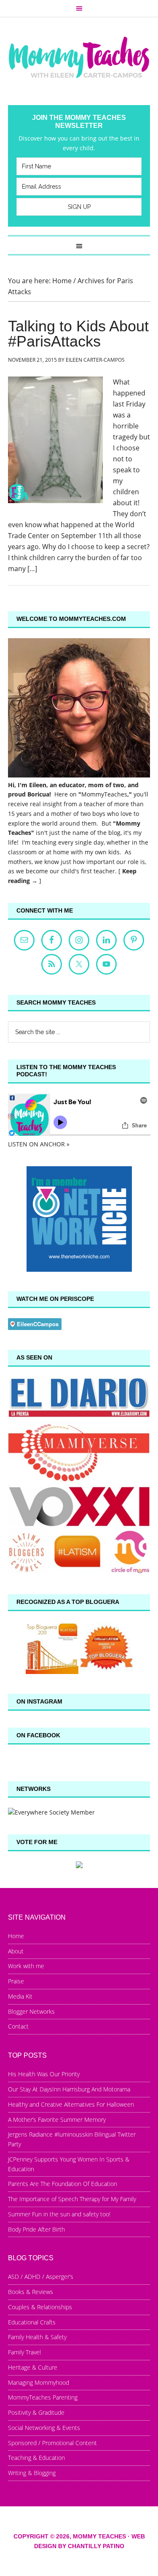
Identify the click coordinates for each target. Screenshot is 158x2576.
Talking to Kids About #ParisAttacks (78, 334)
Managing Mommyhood (39, 2382)
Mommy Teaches (79, 57)
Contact (18, 2026)
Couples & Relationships (40, 2307)
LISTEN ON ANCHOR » (39, 1144)
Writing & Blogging (32, 2473)
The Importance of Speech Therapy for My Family (72, 2199)
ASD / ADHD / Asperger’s (41, 2277)
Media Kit (20, 1996)
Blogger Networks (31, 2011)
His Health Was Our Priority (44, 2074)
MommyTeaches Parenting (43, 2397)
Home (16, 1936)
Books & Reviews (31, 2292)
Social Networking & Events (44, 2428)
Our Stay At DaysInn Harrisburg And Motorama (69, 2089)
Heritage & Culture (33, 2367)
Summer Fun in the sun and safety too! (59, 2214)
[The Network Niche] (79, 1269)
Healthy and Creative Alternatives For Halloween (71, 2104)
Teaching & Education (36, 2458)
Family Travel (24, 2352)
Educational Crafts (32, 2322)
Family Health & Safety (37, 2337)
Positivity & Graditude (36, 2412)
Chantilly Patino (96, 2546)
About (16, 1951)
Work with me (26, 1966)
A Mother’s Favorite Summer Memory (57, 2120)
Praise (16, 1981)
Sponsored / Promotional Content (52, 2443)
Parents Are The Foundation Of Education (63, 2184)
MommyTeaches (104, 794)
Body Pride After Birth (36, 2229)
